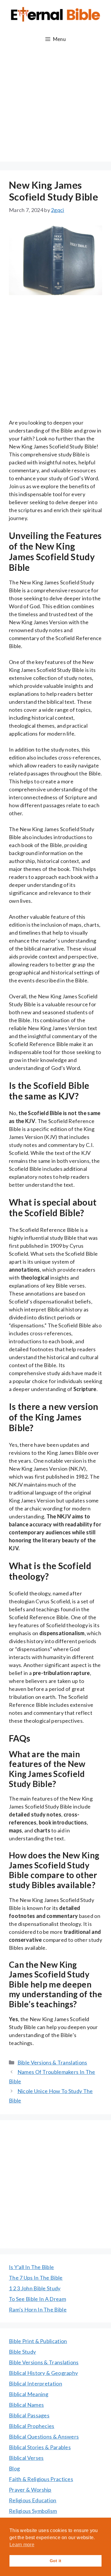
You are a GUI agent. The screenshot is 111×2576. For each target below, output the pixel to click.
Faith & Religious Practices (41, 2479)
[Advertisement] (55, 106)
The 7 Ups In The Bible (36, 2278)
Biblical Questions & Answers (44, 2437)
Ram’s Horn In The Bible (38, 2309)
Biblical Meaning (29, 2394)
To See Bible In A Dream (37, 2299)
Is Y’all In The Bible (31, 2267)
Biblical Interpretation (36, 2383)
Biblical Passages (29, 2415)
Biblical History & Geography (43, 2373)
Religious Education (33, 2500)
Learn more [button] (22, 2545)
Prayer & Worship (30, 2490)
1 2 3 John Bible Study (35, 2288)
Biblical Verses (26, 2458)
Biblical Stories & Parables (40, 2447)
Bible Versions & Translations (52, 2062)
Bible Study (22, 2352)
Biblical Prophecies (32, 2426)
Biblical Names (26, 2405)
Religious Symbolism (33, 2511)
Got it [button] (56, 2561)
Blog (14, 2468)
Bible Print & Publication (38, 2341)
